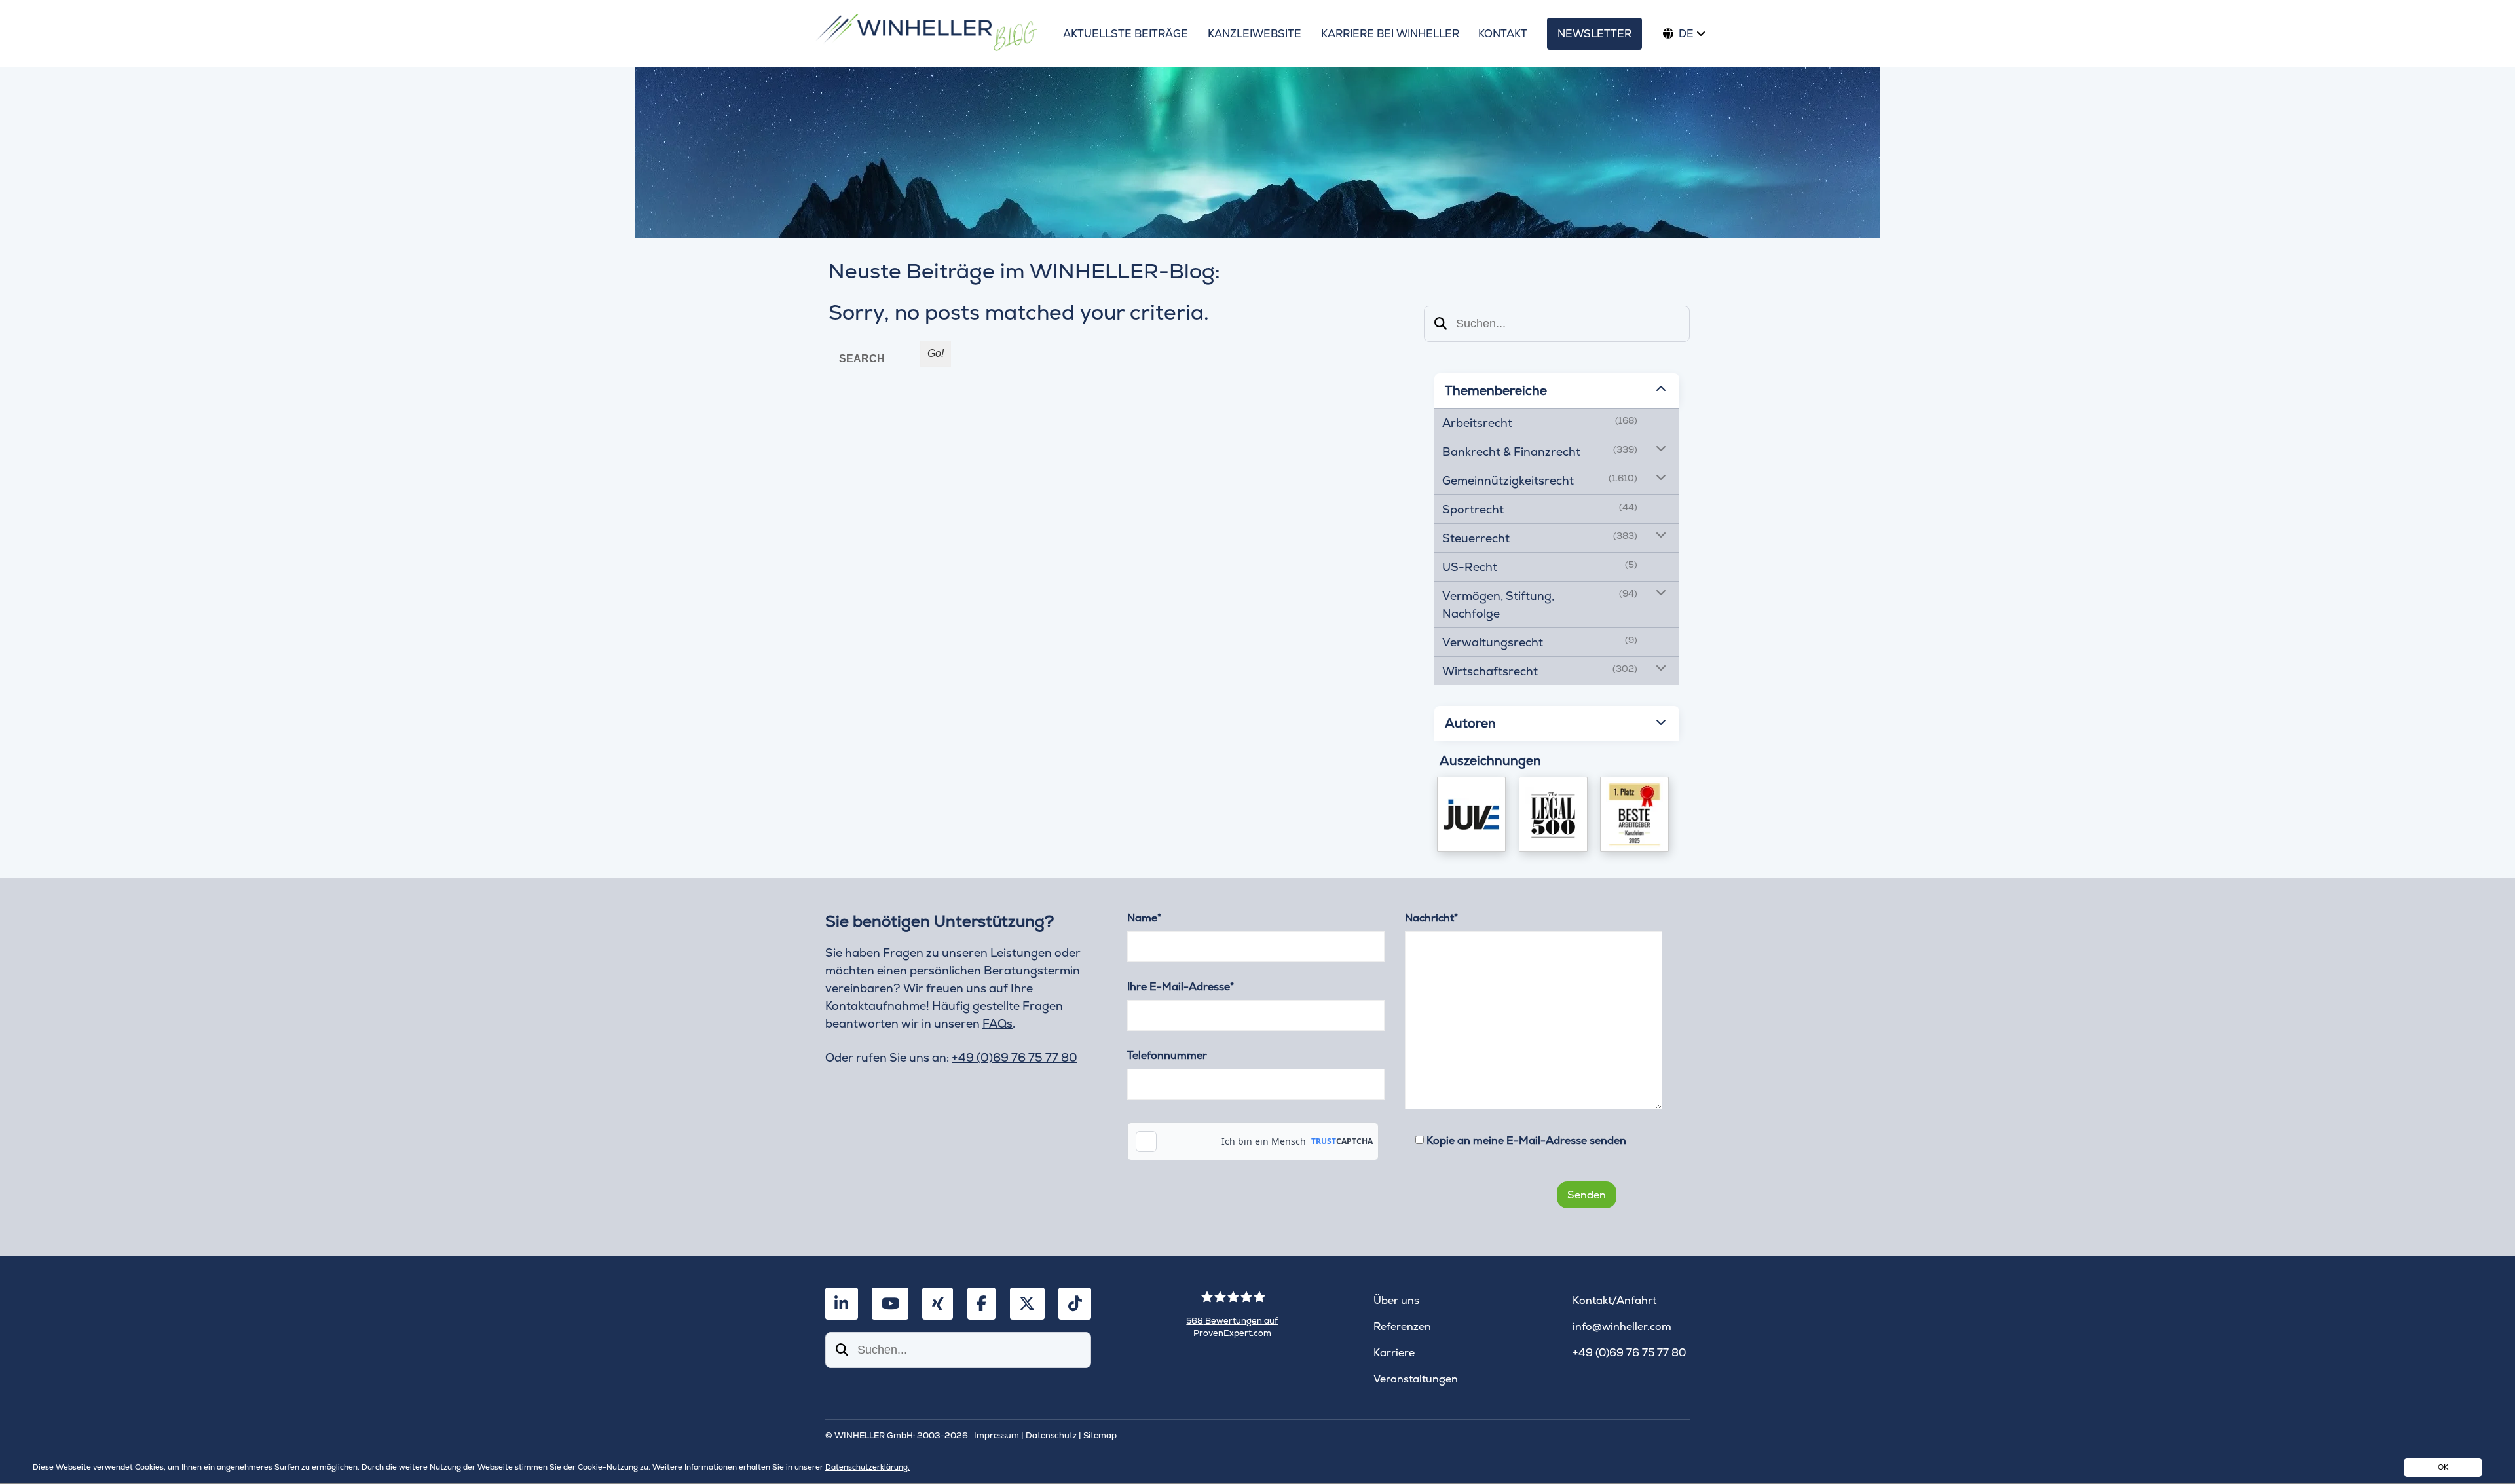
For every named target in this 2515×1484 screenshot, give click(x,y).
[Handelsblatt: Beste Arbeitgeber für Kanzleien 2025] (1634, 814)
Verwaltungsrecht (1493, 642)
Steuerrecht (1476, 538)
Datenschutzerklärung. (867, 1467)
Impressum (997, 1435)
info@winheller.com (1622, 1326)
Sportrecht (1473, 509)
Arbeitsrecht (1477, 423)
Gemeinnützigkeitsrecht (1508, 480)
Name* (1144, 918)
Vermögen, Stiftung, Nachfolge (1498, 604)
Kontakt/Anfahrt (1614, 1300)
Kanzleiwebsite (1255, 34)
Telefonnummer (1167, 1055)
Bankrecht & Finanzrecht (1511, 452)
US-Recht (1470, 567)
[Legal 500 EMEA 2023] (1553, 814)
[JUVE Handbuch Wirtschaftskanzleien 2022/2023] (1471, 814)
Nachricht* (1431, 918)
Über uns (1396, 1300)
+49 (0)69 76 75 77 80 (1015, 1057)
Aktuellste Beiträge (1126, 34)
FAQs (997, 1023)
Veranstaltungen (1416, 1379)
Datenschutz (1051, 1435)
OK (2443, 1467)
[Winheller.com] (926, 34)
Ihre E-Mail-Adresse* (1181, 987)
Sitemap (1100, 1435)
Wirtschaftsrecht (1490, 671)
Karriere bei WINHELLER (1390, 34)
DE (1686, 34)
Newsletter (1594, 34)
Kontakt (1503, 34)
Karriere (1394, 1353)
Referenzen (1402, 1326)
